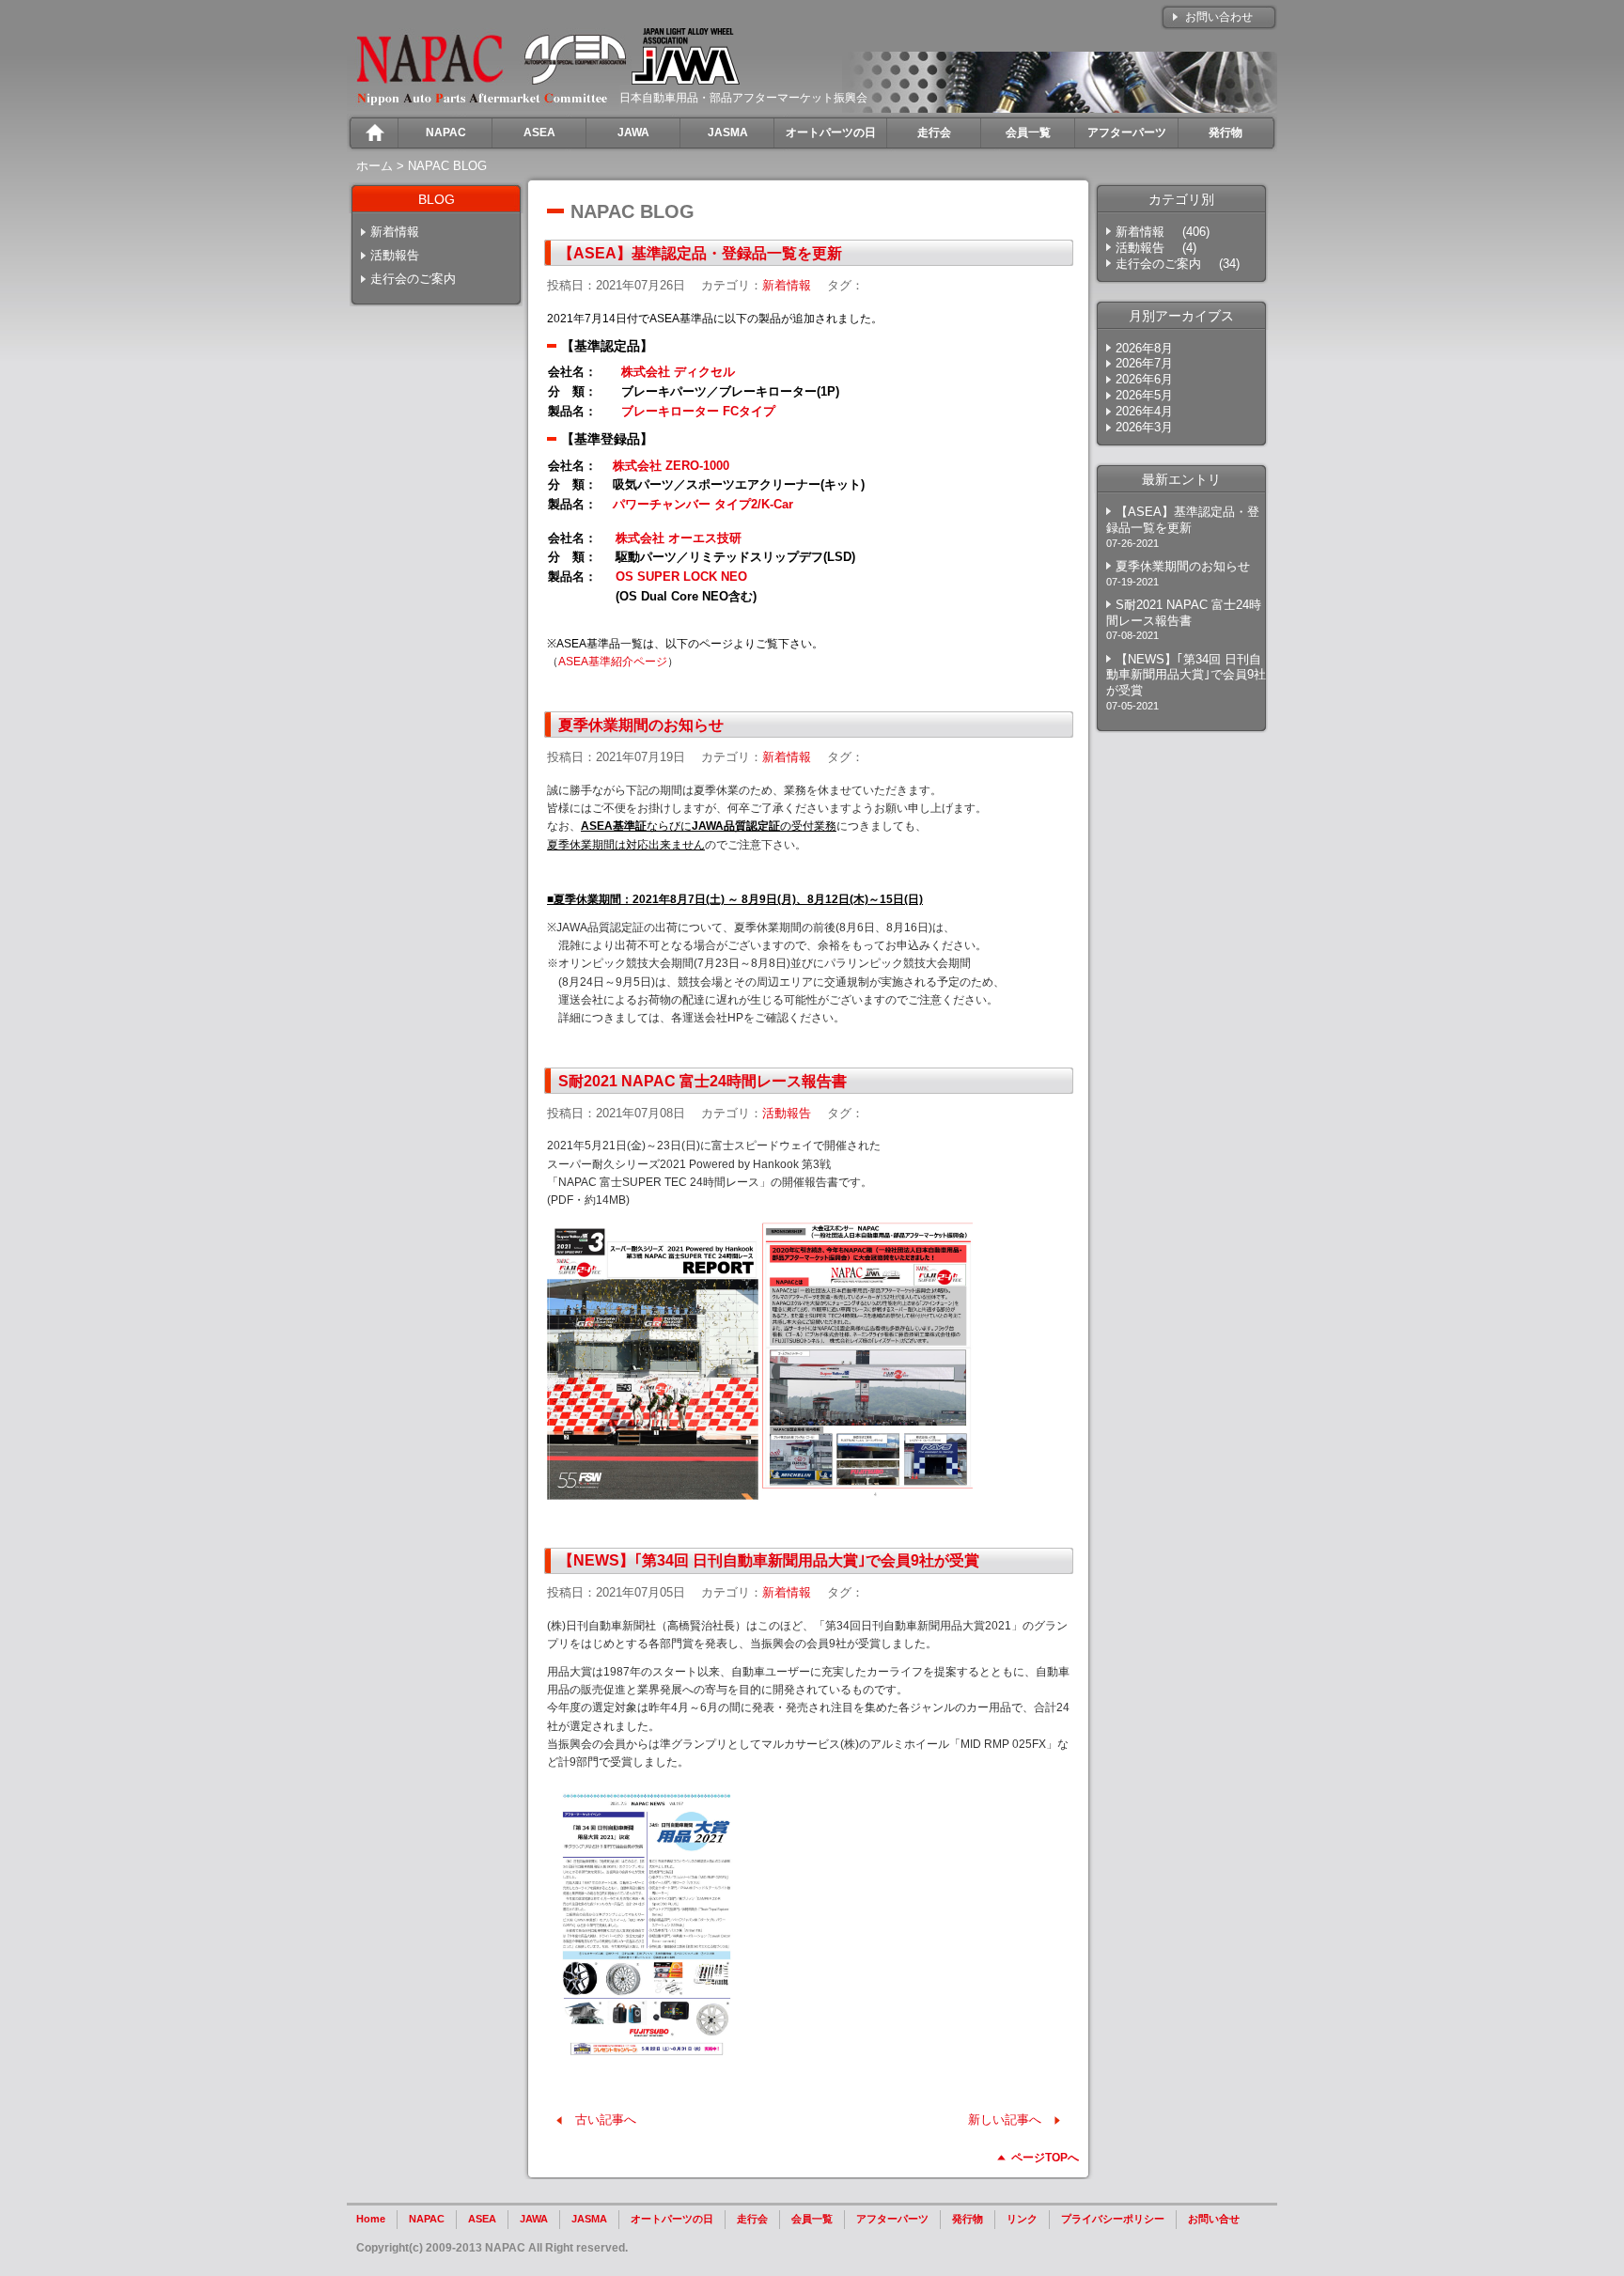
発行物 (968, 2219)
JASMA (589, 2219)
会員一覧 (812, 2219)
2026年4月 (1144, 411)
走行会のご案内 (413, 279)
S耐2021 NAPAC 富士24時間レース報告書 (703, 1081)
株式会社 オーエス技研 (679, 538)
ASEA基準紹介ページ (613, 662)
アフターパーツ (892, 2219)
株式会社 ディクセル (678, 372)
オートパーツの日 (672, 2219)
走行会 (752, 2219)
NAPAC (427, 2219)
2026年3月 (1144, 427)
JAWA (534, 2219)
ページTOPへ (1045, 2158)
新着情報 (395, 232)
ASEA (482, 2219)
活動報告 (395, 255)
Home (371, 2219)
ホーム (375, 166)
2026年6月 (1144, 379)
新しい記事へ (1005, 2120)
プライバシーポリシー (1113, 2219)
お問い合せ (1214, 2219)
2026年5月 (1144, 395)
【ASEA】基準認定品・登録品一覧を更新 (700, 253)
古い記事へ (606, 2120)
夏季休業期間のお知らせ (641, 725)
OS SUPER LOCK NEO (681, 577)
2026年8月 (1144, 348)
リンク (1022, 2219)
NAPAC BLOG (447, 166)
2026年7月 (1144, 363)
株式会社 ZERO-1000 (671, 466)
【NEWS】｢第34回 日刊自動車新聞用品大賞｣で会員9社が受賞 (769, 1560)
